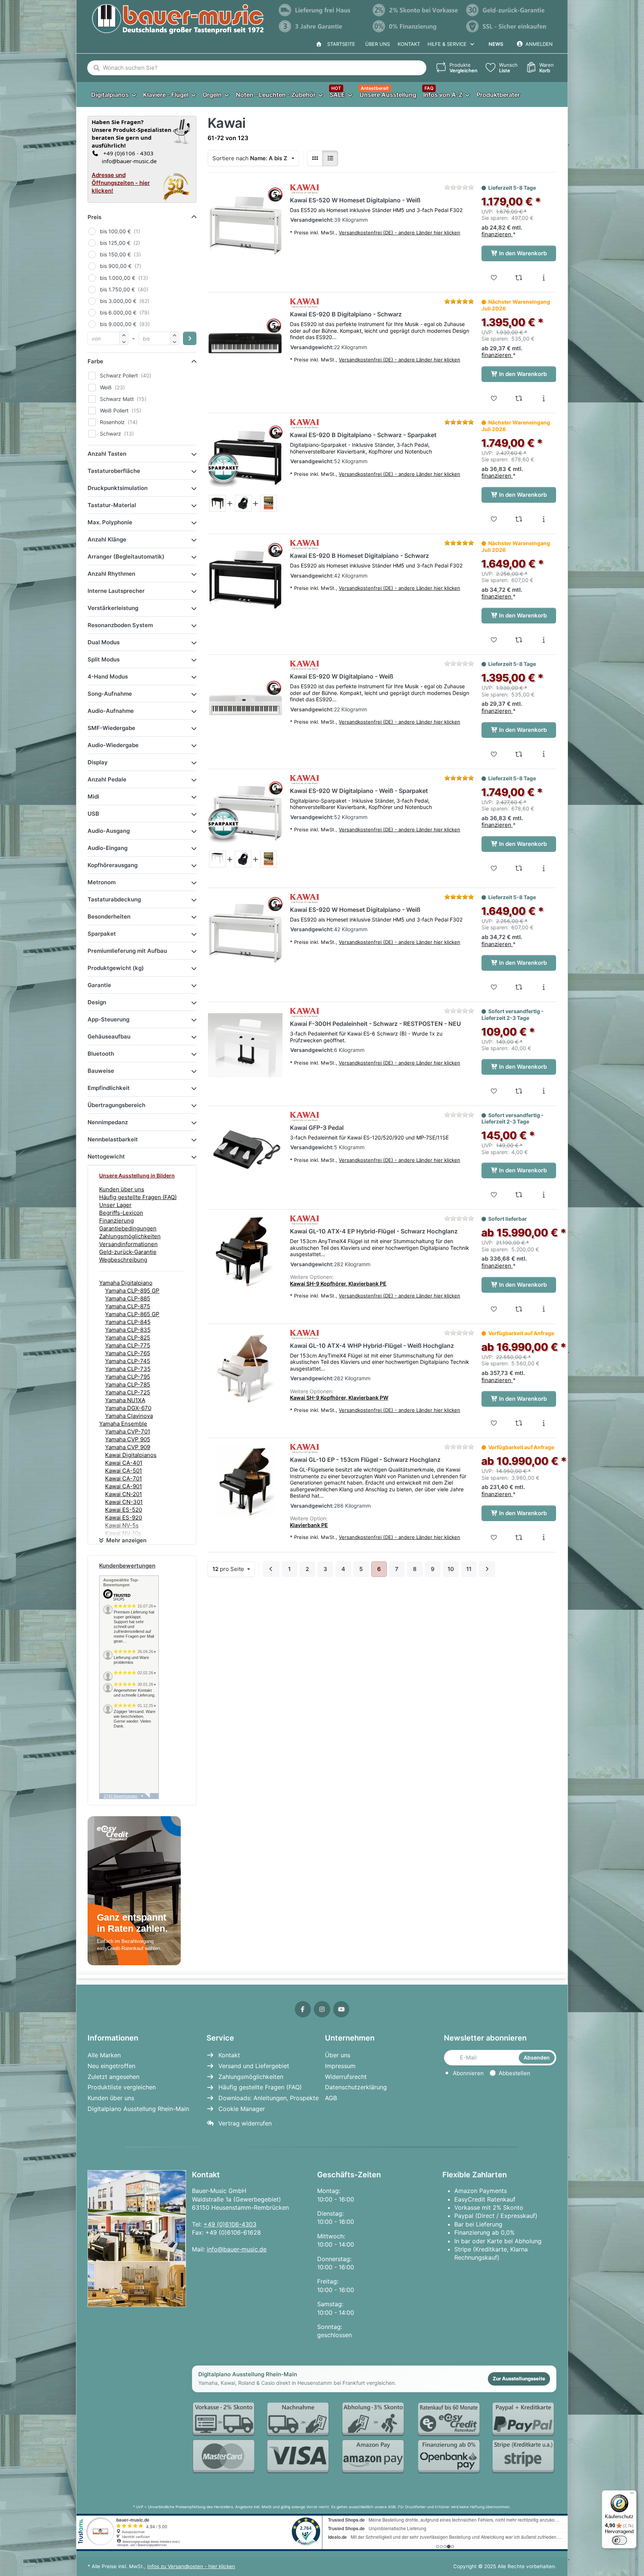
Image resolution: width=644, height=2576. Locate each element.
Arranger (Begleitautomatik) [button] (126, 557)
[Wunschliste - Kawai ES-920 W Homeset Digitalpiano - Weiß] (494, 987)
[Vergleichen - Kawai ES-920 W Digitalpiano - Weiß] (519, 754)
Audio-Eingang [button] (108, 848)
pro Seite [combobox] (233, 1569)
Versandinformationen (128, 1244)
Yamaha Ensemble (123, 1424)
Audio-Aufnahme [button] (111, 711)
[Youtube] (341, 2009)
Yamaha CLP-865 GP (132, 1314)
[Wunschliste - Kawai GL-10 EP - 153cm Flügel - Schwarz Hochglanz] (494, 1537)
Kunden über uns (122, 1189)
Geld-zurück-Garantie (128, 1252)
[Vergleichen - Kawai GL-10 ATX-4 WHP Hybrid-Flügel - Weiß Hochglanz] (519, 1423)
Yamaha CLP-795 (128, 1377)
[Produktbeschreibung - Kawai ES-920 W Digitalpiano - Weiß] (544, 754)
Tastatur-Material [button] (112, 505)
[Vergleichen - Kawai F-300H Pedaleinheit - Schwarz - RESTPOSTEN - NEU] (519, 1091)
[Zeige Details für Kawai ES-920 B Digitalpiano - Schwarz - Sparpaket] (245, 456)
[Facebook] (303, 2009)
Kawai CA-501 (124, 1471)
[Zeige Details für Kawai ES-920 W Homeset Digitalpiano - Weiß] (245, 931)
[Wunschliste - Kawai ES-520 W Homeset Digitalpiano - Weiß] (494, 278)
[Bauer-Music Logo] (178, 19)
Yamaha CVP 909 (128, 1447)
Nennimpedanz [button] (108, 1122)
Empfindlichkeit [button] (109, 1088)
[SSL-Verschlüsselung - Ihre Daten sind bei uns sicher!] (509, 26)
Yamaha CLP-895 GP (132, 1291)
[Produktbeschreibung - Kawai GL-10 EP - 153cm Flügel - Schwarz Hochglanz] (544, 1537)
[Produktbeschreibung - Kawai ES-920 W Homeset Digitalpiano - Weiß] (544, 987)
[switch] (619, 2540)
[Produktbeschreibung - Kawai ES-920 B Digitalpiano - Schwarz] (544, 398)
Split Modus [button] (104, 659)
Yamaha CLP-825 (128, 1338)
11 (469, 1569)
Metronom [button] (102, 882)
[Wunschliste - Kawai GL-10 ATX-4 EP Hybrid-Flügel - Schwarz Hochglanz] (494, 1309)
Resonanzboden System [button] (120, 625)
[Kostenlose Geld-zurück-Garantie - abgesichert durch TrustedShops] (509, 10)
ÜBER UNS (378, 44)
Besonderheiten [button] (109, 916)
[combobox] (257, 68)
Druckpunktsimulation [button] (118, 488)
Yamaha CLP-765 (128, 1353)
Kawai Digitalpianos (131, 1455)
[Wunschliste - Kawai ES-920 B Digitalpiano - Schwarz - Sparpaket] (494, 519)
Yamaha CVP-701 (128, 1431)
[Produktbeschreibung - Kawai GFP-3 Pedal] (544, 1195)
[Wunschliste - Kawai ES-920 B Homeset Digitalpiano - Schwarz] (494, 640)
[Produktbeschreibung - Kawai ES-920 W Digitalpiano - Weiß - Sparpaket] (544, 868)
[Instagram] (322, 2009)
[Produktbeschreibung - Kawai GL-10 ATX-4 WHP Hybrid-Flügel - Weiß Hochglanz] (544, 1423)
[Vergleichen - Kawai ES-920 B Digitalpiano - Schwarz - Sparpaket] (519, 519)
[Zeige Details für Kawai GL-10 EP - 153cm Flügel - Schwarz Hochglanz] (245, 1481)
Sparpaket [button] (102, 934)
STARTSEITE (340, 44)
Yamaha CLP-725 (128, 1392)
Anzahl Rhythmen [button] (111, 574)
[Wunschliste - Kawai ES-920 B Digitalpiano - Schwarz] (494, 398)
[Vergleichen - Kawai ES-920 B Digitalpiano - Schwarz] (519, 398)
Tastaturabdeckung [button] (114, 899)
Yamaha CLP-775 (128, 1345)
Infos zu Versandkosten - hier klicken (191, 2566)
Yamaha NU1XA (125, 1400)
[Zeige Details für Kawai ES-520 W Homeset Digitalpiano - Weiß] (245, 222)
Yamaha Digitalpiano (126, 1283)
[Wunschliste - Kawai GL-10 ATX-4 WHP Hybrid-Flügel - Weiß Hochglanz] (494, 1423)
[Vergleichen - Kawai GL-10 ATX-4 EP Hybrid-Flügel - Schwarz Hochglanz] (519, 1309)
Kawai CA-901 (124, 1486)
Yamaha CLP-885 (128, 1298)
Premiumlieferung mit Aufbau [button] (127, 951)
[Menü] (632, 2495)
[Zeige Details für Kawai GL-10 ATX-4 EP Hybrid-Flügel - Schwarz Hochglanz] (245, 1253)
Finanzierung (116, 1221)
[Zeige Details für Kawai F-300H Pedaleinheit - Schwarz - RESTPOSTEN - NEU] (245, 1045)
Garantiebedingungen (128, 1228)
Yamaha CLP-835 (128, 1330)
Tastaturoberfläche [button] (114, 471)
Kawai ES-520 (124, 1510)
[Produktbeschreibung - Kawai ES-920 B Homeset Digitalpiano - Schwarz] (544, 640)
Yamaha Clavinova (129, 1416)
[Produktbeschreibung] (217, 503)
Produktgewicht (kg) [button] (116, 968)
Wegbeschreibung (123, 1260)
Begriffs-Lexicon (121, 1213)
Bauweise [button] (101, 1071)
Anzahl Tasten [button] (107, 454)
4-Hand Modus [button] (108, 677)
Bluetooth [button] (101, 1054)
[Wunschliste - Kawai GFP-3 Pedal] (494, 1195)
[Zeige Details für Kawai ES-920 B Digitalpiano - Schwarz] (245, 336)
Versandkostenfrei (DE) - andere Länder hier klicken (400, 233)
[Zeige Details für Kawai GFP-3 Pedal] (245, 1149)
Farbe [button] (95, 361)
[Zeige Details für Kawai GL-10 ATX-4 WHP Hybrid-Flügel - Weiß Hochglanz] (245, 1367)
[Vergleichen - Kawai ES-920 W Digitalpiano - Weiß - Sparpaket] (519, 868)
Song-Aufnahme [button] (110, 694)
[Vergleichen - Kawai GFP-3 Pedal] (519, 1195)
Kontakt (409, 44)
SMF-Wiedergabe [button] (111, 728)
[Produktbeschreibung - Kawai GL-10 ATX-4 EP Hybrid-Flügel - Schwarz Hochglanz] (544, 1309)
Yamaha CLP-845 (128, 1322)
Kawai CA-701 (124, 1478)
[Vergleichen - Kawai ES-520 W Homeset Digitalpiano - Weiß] (519, 278)
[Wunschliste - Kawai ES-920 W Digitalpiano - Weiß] (494, 754)
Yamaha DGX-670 (128, 1408)
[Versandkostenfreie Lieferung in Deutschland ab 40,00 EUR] (322, 10)
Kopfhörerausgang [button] (113, 865)
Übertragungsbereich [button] (116, 1105)
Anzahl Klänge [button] (107, 539)
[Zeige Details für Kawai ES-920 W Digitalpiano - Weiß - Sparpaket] (245, 812)
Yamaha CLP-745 (128, 1361)
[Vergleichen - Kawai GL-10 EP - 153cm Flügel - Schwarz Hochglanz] (519, 1537)
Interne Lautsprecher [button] (116, 591)
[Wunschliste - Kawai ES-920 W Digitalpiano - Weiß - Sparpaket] (494, 868)
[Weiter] (487, 1569)
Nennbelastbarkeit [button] (113, 1139)
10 (451, 1569)
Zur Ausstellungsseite (519, 2379)
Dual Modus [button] (104, 642)
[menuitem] (113, 94)
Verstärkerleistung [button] (113, 608)
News (496, 44)
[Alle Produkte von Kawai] (304, 189)
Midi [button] (93, 796)
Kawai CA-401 (124, 1463)
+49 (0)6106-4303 (230, 2224)
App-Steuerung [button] (108, 1019)
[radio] (315, 158)
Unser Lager (115, 1205)
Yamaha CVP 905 (128, 1439)
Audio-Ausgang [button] (109, 831)
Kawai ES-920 (124, 1518)
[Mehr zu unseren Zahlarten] (374, 2438)
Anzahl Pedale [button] (107, 779)
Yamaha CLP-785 (128, 1385)
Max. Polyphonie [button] (110, 522)
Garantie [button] (99, 985)
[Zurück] (271, 1569)
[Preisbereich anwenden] (190, 338)
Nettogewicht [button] (106, 1156)
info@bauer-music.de (128, 161)
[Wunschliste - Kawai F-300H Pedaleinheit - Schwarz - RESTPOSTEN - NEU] (494, 1091)
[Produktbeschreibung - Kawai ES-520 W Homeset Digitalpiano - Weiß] (544, 278)
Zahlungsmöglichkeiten (130, 1236)
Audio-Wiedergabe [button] (113, 745)
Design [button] (97, 1002)
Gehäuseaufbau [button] (109, 1036)
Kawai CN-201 (124, 1494)
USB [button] (93, 814)
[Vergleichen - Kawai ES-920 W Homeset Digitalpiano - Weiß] (519, 987)
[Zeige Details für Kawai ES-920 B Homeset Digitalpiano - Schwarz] (245, 577)
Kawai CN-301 (124, 1502)
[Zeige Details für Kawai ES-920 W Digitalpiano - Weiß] (245, 698)
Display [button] (98, 762)
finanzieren (497, 234)
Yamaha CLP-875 (128, 1306)
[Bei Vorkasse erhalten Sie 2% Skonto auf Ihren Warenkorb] (416, 10)
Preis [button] (94, 217)
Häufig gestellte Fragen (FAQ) (138, 1197)
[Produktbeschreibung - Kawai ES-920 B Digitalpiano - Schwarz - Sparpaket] (544, 519)
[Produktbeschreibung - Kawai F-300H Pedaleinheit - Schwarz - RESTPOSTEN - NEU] (544, 1091)
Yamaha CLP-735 (128, 1369)
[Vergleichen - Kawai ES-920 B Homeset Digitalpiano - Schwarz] (519, 640)
